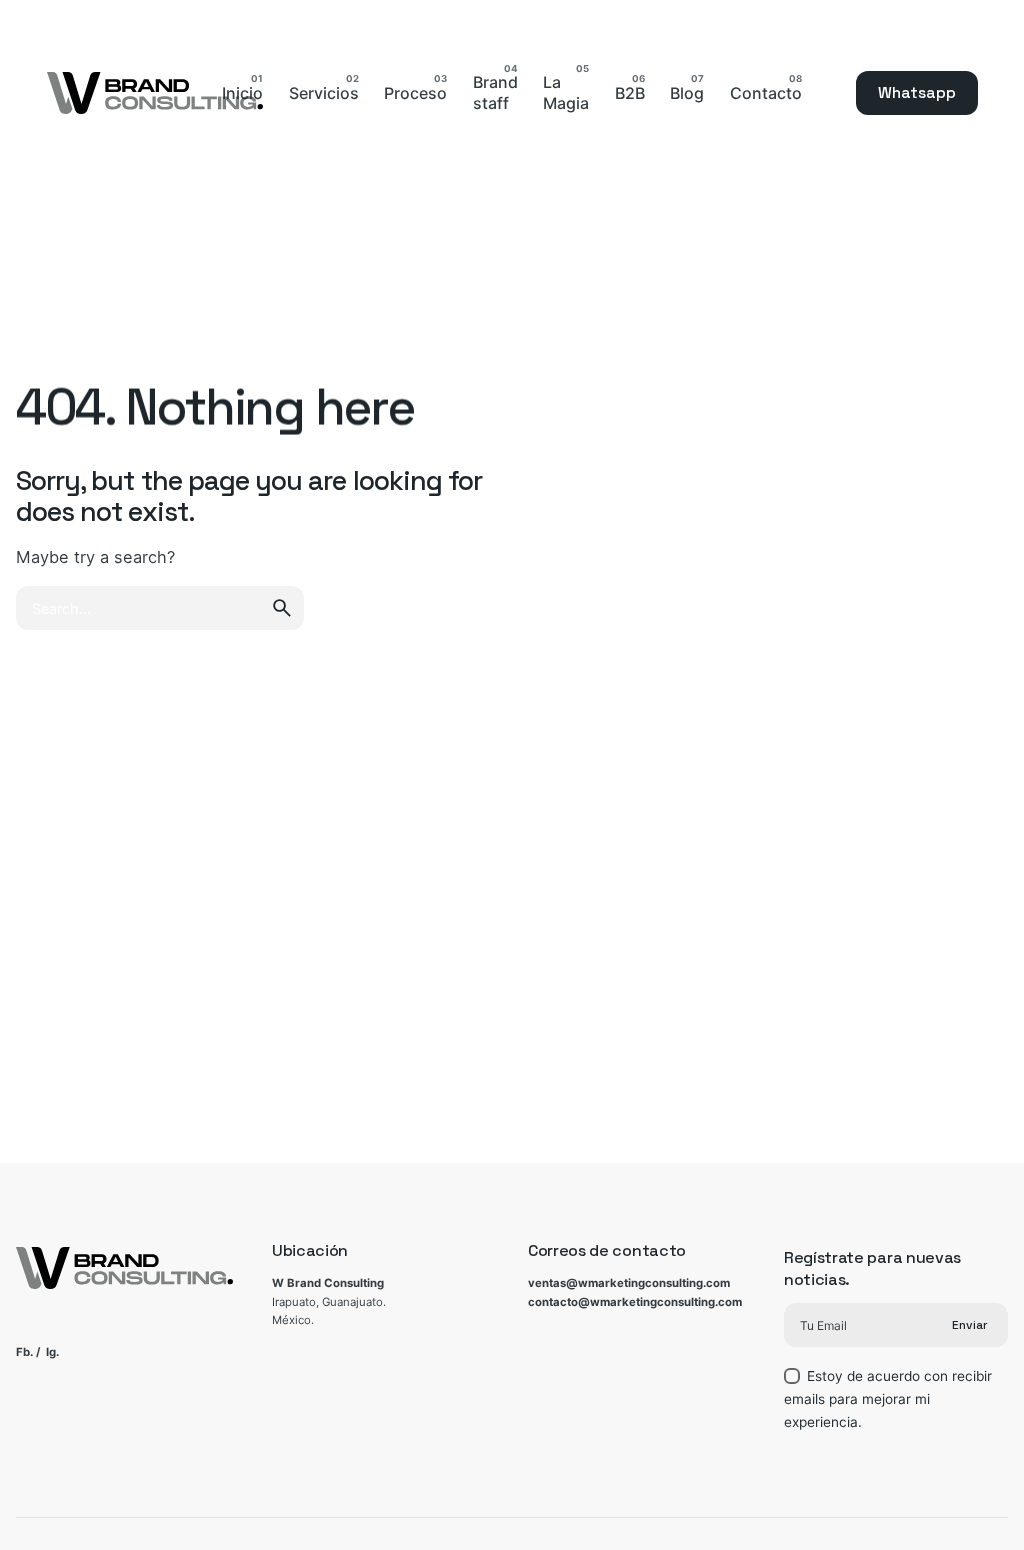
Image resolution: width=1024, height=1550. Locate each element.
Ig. (52, 1352)
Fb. (24, 1352)
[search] (282, 608)
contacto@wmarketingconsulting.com (635, 1302)
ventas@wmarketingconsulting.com (629, 1283)
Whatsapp (917, 93)
